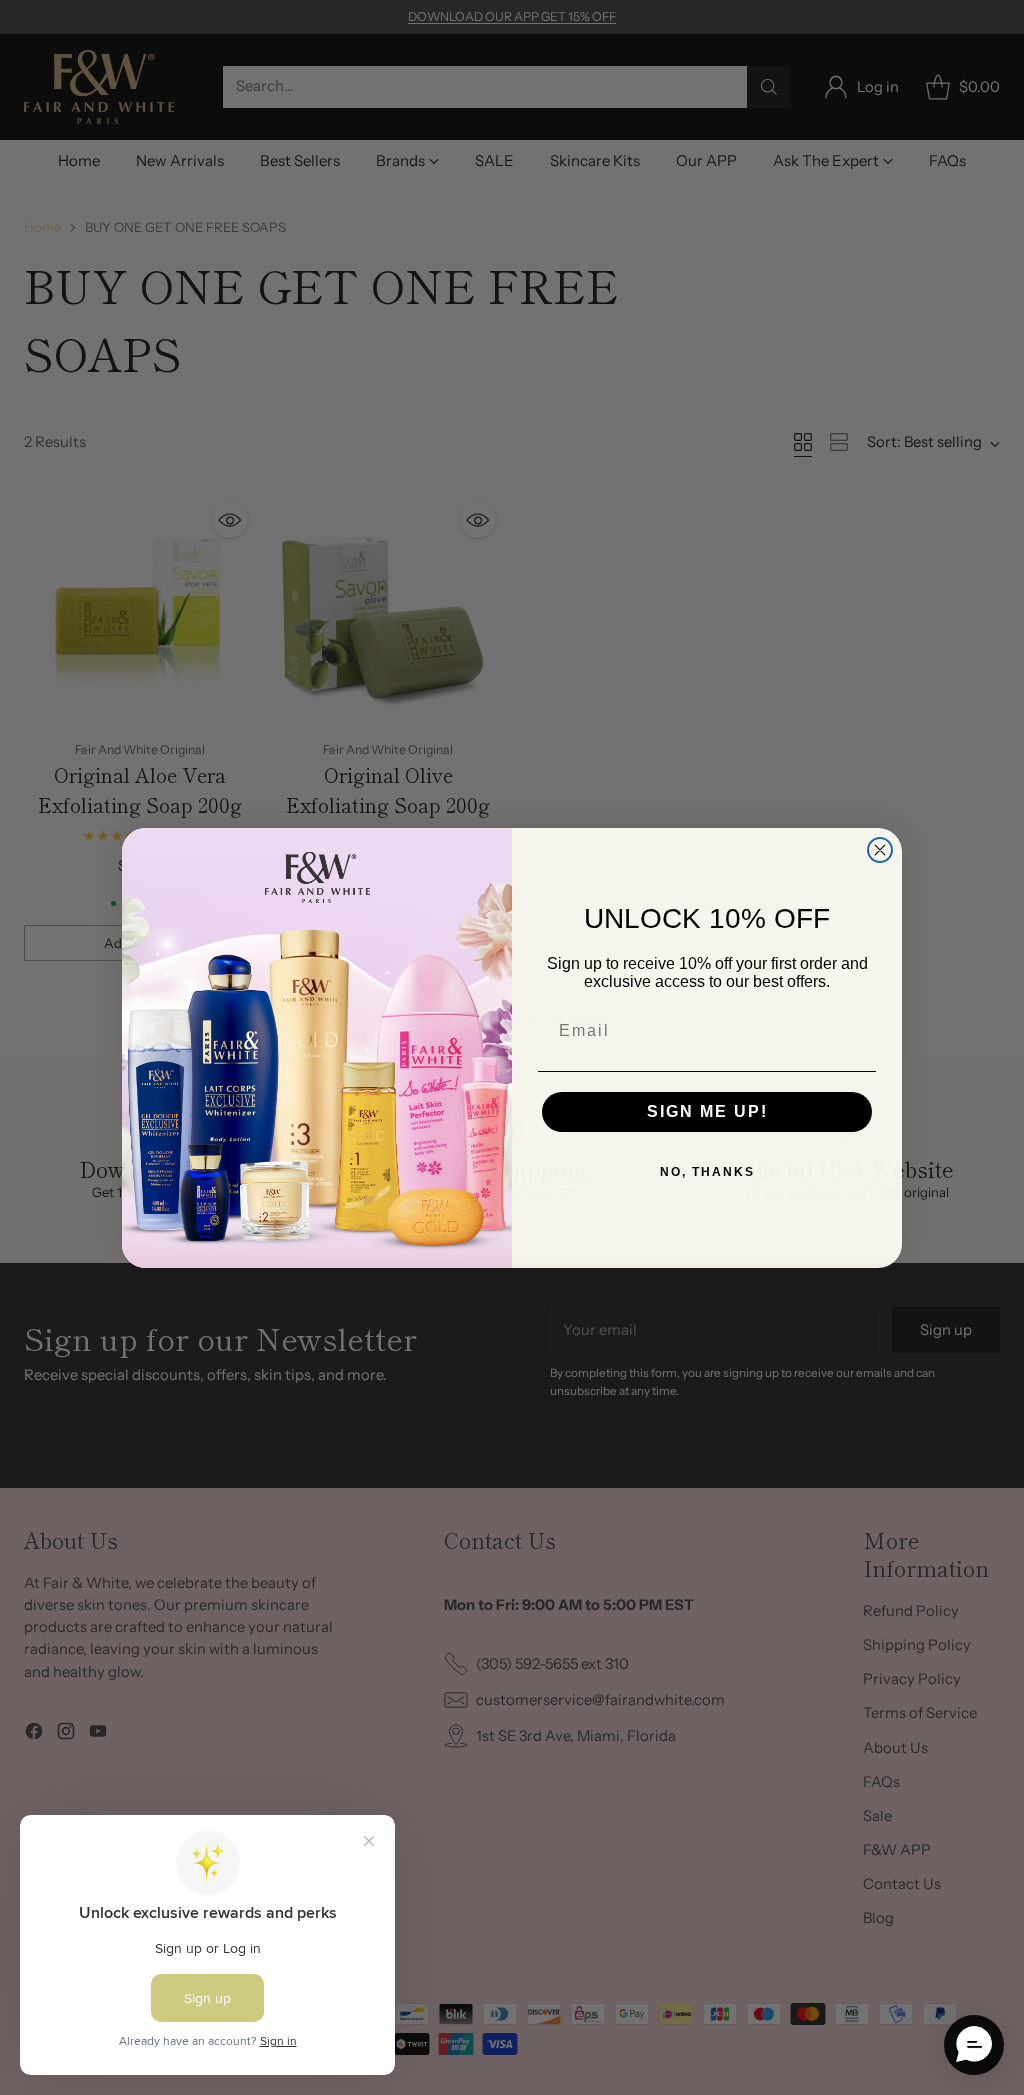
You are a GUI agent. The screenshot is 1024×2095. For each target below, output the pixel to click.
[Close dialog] (880, 850)
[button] (974, 2045)
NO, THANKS (707, 1172)
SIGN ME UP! (707, 1111)
